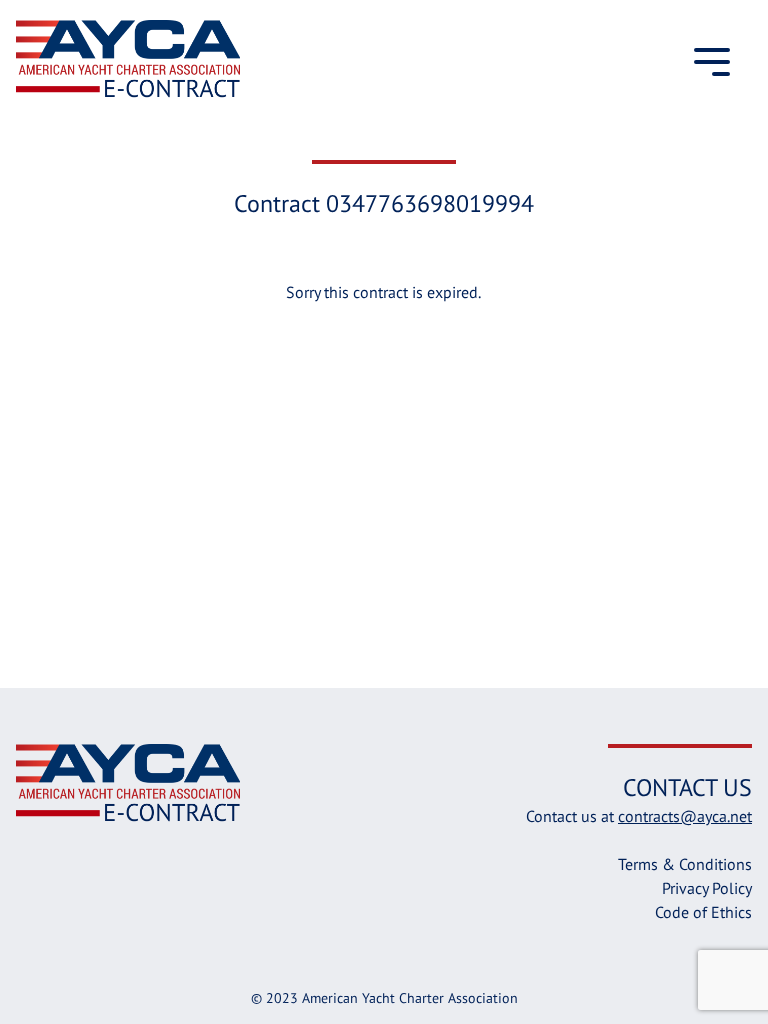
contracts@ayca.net (685, 816)
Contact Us (687, 787)
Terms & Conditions (685, 864)
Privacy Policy (707, 888)
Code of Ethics (703, 912)
